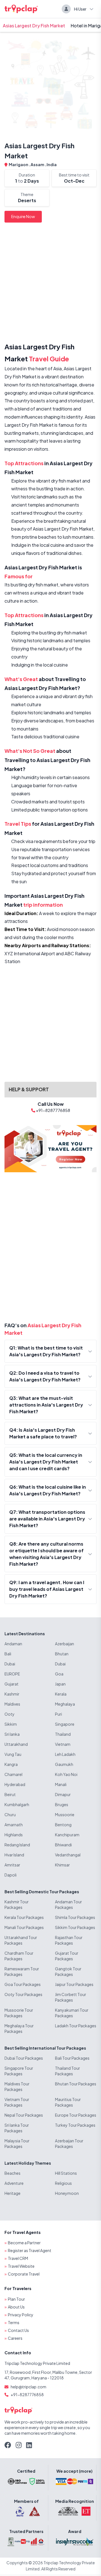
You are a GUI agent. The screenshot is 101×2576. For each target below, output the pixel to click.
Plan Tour (16, 2299)
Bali (8, 1654)
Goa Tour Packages (23, 1984)
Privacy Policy (21, 2315)
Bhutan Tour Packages (76, 2084)
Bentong (63, 1825)
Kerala (61, 1694)
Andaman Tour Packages (68, 1904)
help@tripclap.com (28, 2387)
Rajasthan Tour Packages (69, 1940)
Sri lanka (12, 1734)
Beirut (10, 1794)
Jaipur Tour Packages (74, 1984)
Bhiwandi (63, 1845)
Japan (60, 1684)
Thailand (63, 1734)
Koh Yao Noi (66, 1774)
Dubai (10, 1664)
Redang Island (17, 1845)
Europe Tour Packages (76, 2115)
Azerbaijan (65, 1644)
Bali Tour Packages (72, 2058)
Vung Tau (13, 1754)
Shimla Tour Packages (75, 1917)
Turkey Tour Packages (75, 2125)
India (52, 164)
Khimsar (62, 1865)
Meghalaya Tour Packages (19, 2028)
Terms (14, 2322)
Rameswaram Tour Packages (22, 1971)
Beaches (12, 2173)
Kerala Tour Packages (24, 1917)
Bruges (62, 1804)
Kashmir (12, 1694)
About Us (16, 2307)
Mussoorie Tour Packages (19, 2013)
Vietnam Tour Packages (17, 2102)
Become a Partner (24, 2243)
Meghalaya (65, 1704)
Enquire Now (23, 216)
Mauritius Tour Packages (68, 2102)
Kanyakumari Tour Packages (72, 2013)
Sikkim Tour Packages (75, 1927)
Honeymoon (67, 2193)
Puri (58, 1714)
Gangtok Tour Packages (68, 1971)
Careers (15, 2338)
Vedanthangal (68, 1855)
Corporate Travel (24, 2274)
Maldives (12, 1704)
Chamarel (13, 1774)
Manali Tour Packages (24, 1927)
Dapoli (11, 1875)
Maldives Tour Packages (17, 2086)
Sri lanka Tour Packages (17, 2128)
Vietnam (63, 1744)
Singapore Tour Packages (19, 2071)
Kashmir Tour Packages (17, 1904)
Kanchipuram (67, 1835)
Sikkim (11, 1724)
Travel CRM (18, 2258)
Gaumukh (64, 1764)
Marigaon (19, 164)
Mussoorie (65, 1815)
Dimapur (63, 1794)
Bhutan (62, 1654)
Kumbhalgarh (17, 1804)
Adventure (14, 2183)
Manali (61, 1784)
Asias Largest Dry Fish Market (34, 26)
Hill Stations (66, 2173)
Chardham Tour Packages (19, 1956)
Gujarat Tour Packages (67, 1956)
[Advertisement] (50, 284)
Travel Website (21, 2266)
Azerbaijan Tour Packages (69, 2143)
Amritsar (12, 1865)
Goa (59, 1674)
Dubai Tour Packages (24, 2058)
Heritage (12, 2193)
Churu (10, 1815)
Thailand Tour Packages (67, 2071)
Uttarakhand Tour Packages (21, 1940)
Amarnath (14, 1825)
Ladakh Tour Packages (76, 2026)
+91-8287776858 (27, 2394)
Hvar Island (14, 1855)
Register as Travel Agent (30, 2250)
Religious (63, 2183)
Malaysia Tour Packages (17, 2143)
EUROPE (12, 1674)
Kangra (11, 1764)
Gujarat (12, 1684)
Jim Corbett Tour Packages (71, 1997)
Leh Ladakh (65, 1754)
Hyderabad (15, 1784)
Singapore (65, 1724)
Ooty (10, 1714)
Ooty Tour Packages (23, 1994)
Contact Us (18, 2330)
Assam (38, 164)
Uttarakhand (16, 1744)
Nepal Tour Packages (24, 2115)
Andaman (13, 1644)
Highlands (14, 1835)
